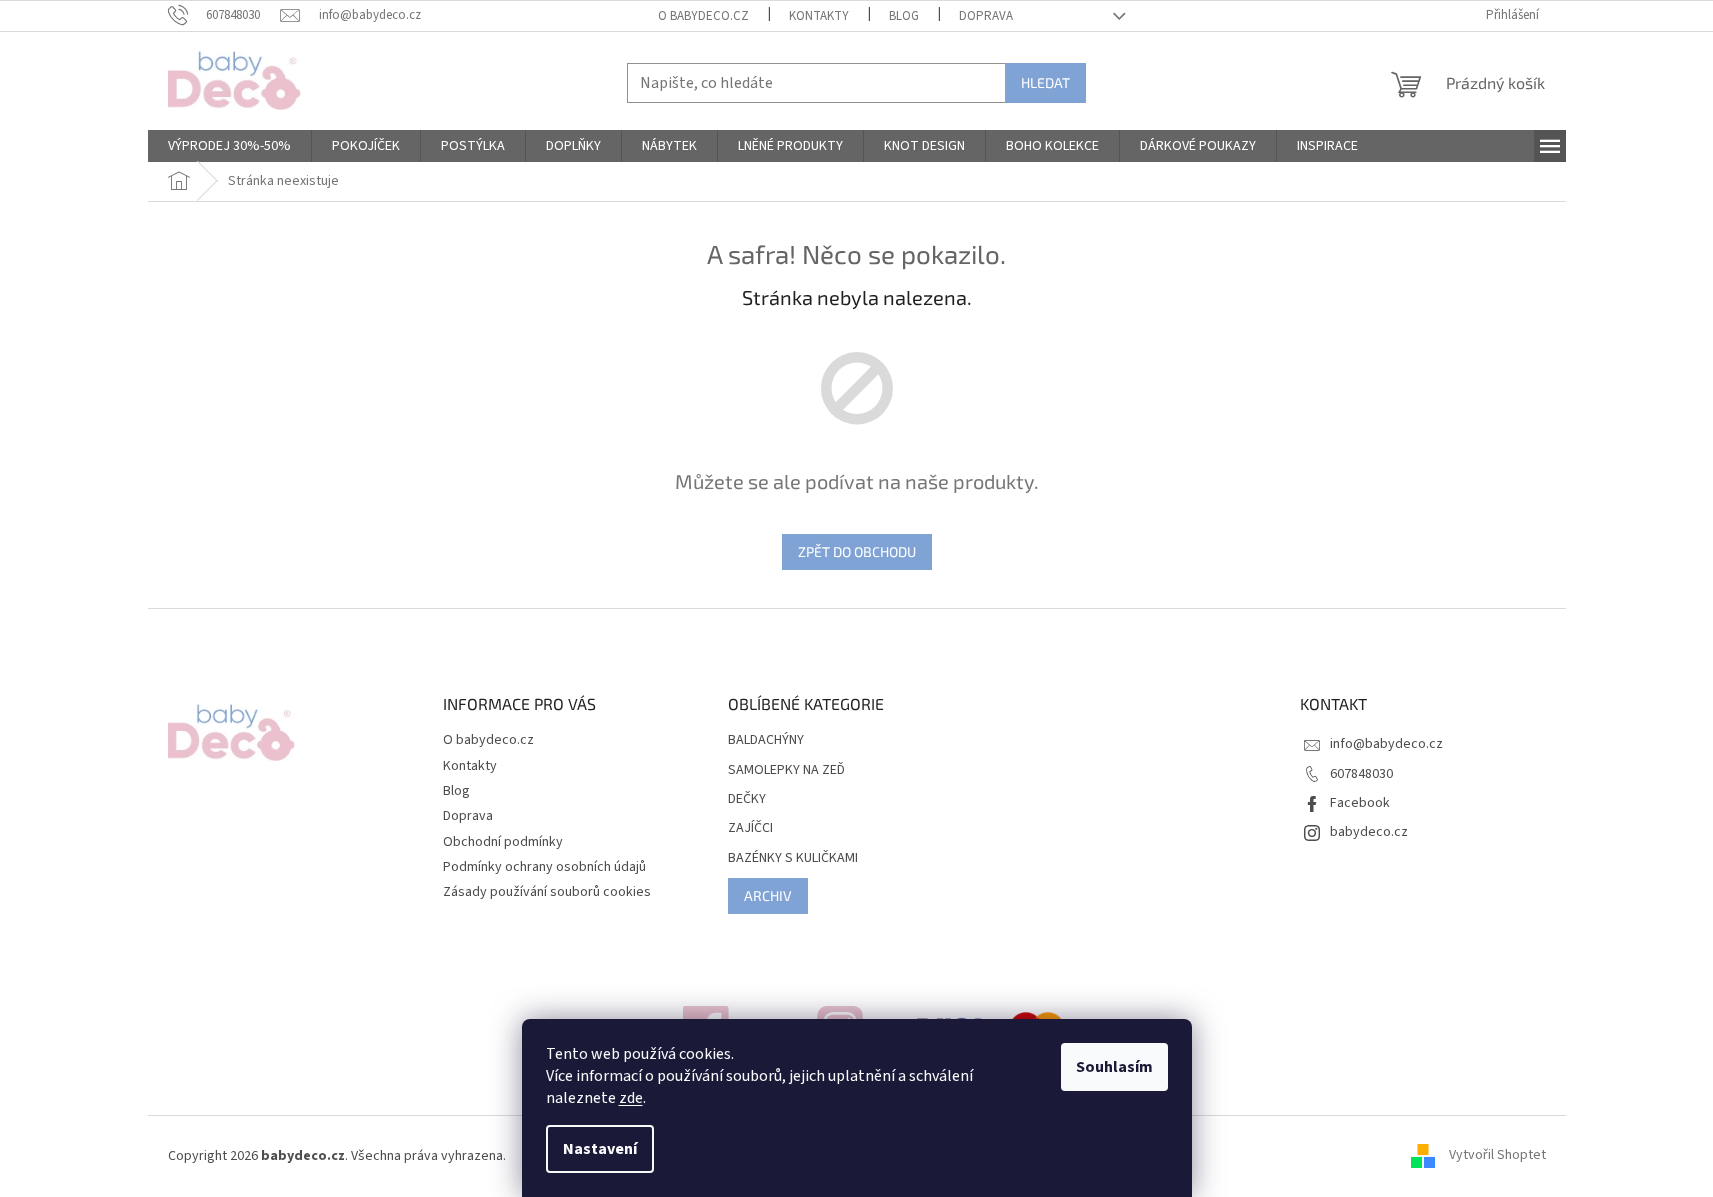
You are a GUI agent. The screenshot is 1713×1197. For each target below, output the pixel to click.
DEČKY (747, 799)
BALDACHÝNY (766, 740)
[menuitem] (229, 146)
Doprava (986, 16)
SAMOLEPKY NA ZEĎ (786, 770)
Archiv (768, 895)
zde (631, 1098)
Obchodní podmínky (503, 842)
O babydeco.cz (703, 16)
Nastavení (600, 1149)
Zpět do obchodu (857, 551)
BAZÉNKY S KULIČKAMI (793, 858)
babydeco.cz (1369, 832)
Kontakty (819, 16)
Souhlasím (1114, 1067)
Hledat (1045, 82)
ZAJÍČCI (750, 828)
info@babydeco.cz (1386, 744)
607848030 (1361, 774)
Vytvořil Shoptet (1497, 1156)
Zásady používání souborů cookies (547, 892)
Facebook (1360, 803)
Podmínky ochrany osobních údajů (544, 867)
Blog (904, 16)
